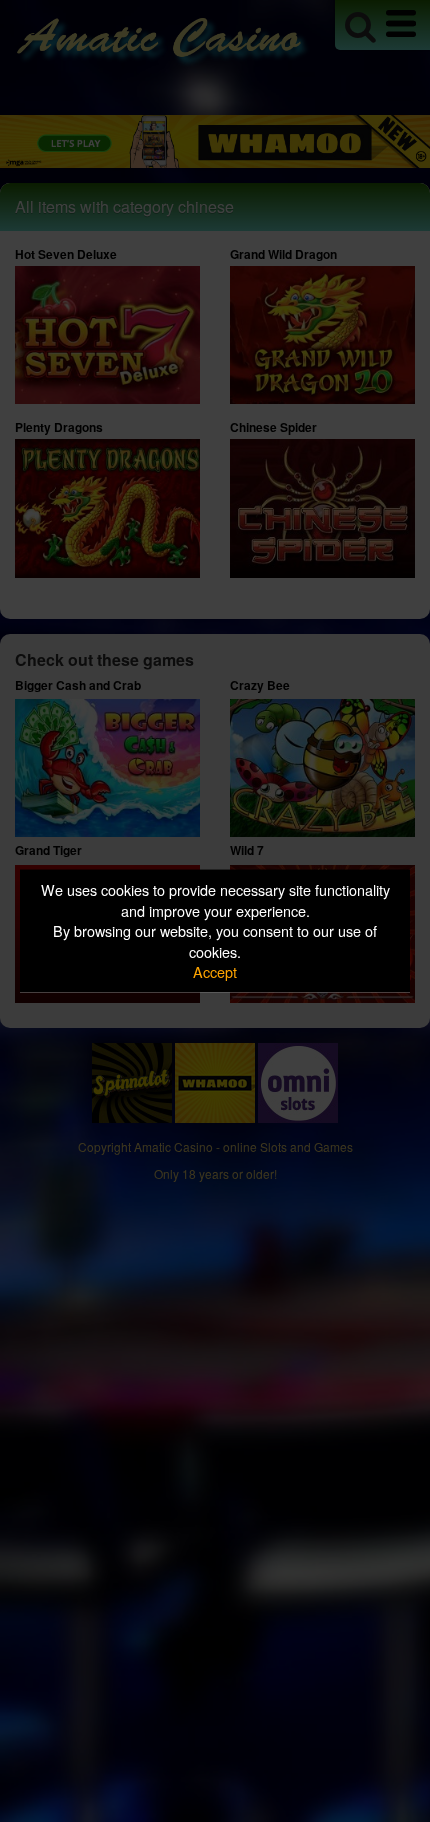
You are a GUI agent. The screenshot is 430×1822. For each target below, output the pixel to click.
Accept (215, 971)
